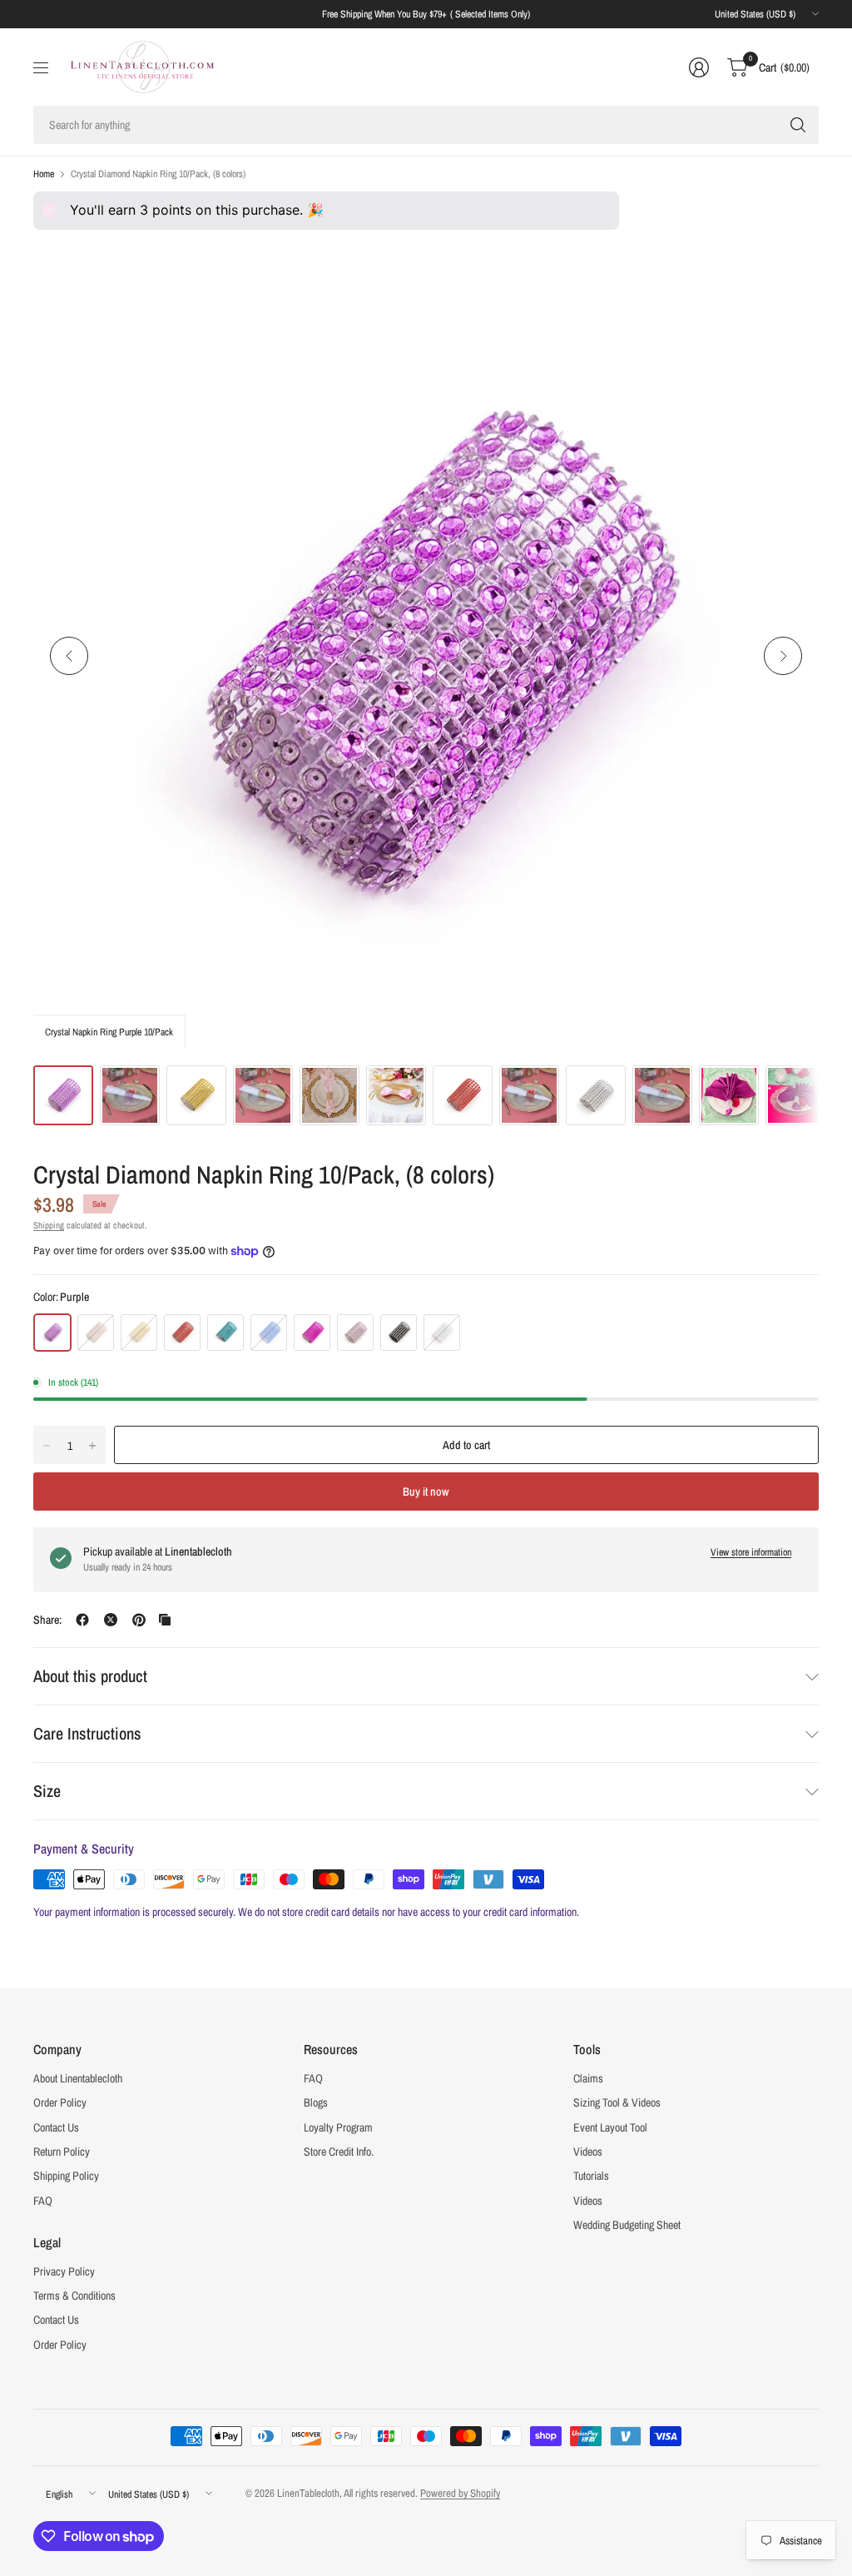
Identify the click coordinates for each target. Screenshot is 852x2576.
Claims (588, 2078)
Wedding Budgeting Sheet (627, 2225)
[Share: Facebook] (82, 1620)
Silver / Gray (442, 1333)
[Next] (783, 656)
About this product (90, 1676)
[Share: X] (111, 1620)
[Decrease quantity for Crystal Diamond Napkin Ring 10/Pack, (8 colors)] (47, 1446)
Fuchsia (312, 1333)
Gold (139, 1333)
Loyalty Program (338, 2127)
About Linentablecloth (78, 2078)
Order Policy (60, 2102)
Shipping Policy (66, 2176)
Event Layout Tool (610, 2127)
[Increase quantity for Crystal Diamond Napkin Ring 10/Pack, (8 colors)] (92, 1446)
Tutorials (591, 2176)
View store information (751, 1552)
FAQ (43, 2201)
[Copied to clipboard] (165, 1620)
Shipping (49, 1225)
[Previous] (69, 656)
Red (182, 1333)
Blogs (316, 2102)
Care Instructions (87, 1733)
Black (399, 1333)
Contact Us (56, 2127)
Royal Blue (269, 1333)
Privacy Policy (64, 2271)
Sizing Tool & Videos (617, 2102)
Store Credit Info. (339, 2152)
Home (44, 174)
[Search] (798, 125)
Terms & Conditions (74, 2296)
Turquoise (225, 1333)
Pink (355, 1333)
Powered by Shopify (460, 2493)
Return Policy (62, 2152)
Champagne (96, 1333)
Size (47, 1791)
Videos (588, 2152)
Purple (52, 1333)
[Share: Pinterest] (139, 1620)
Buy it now (426, 1491)
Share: (47, 1620)
